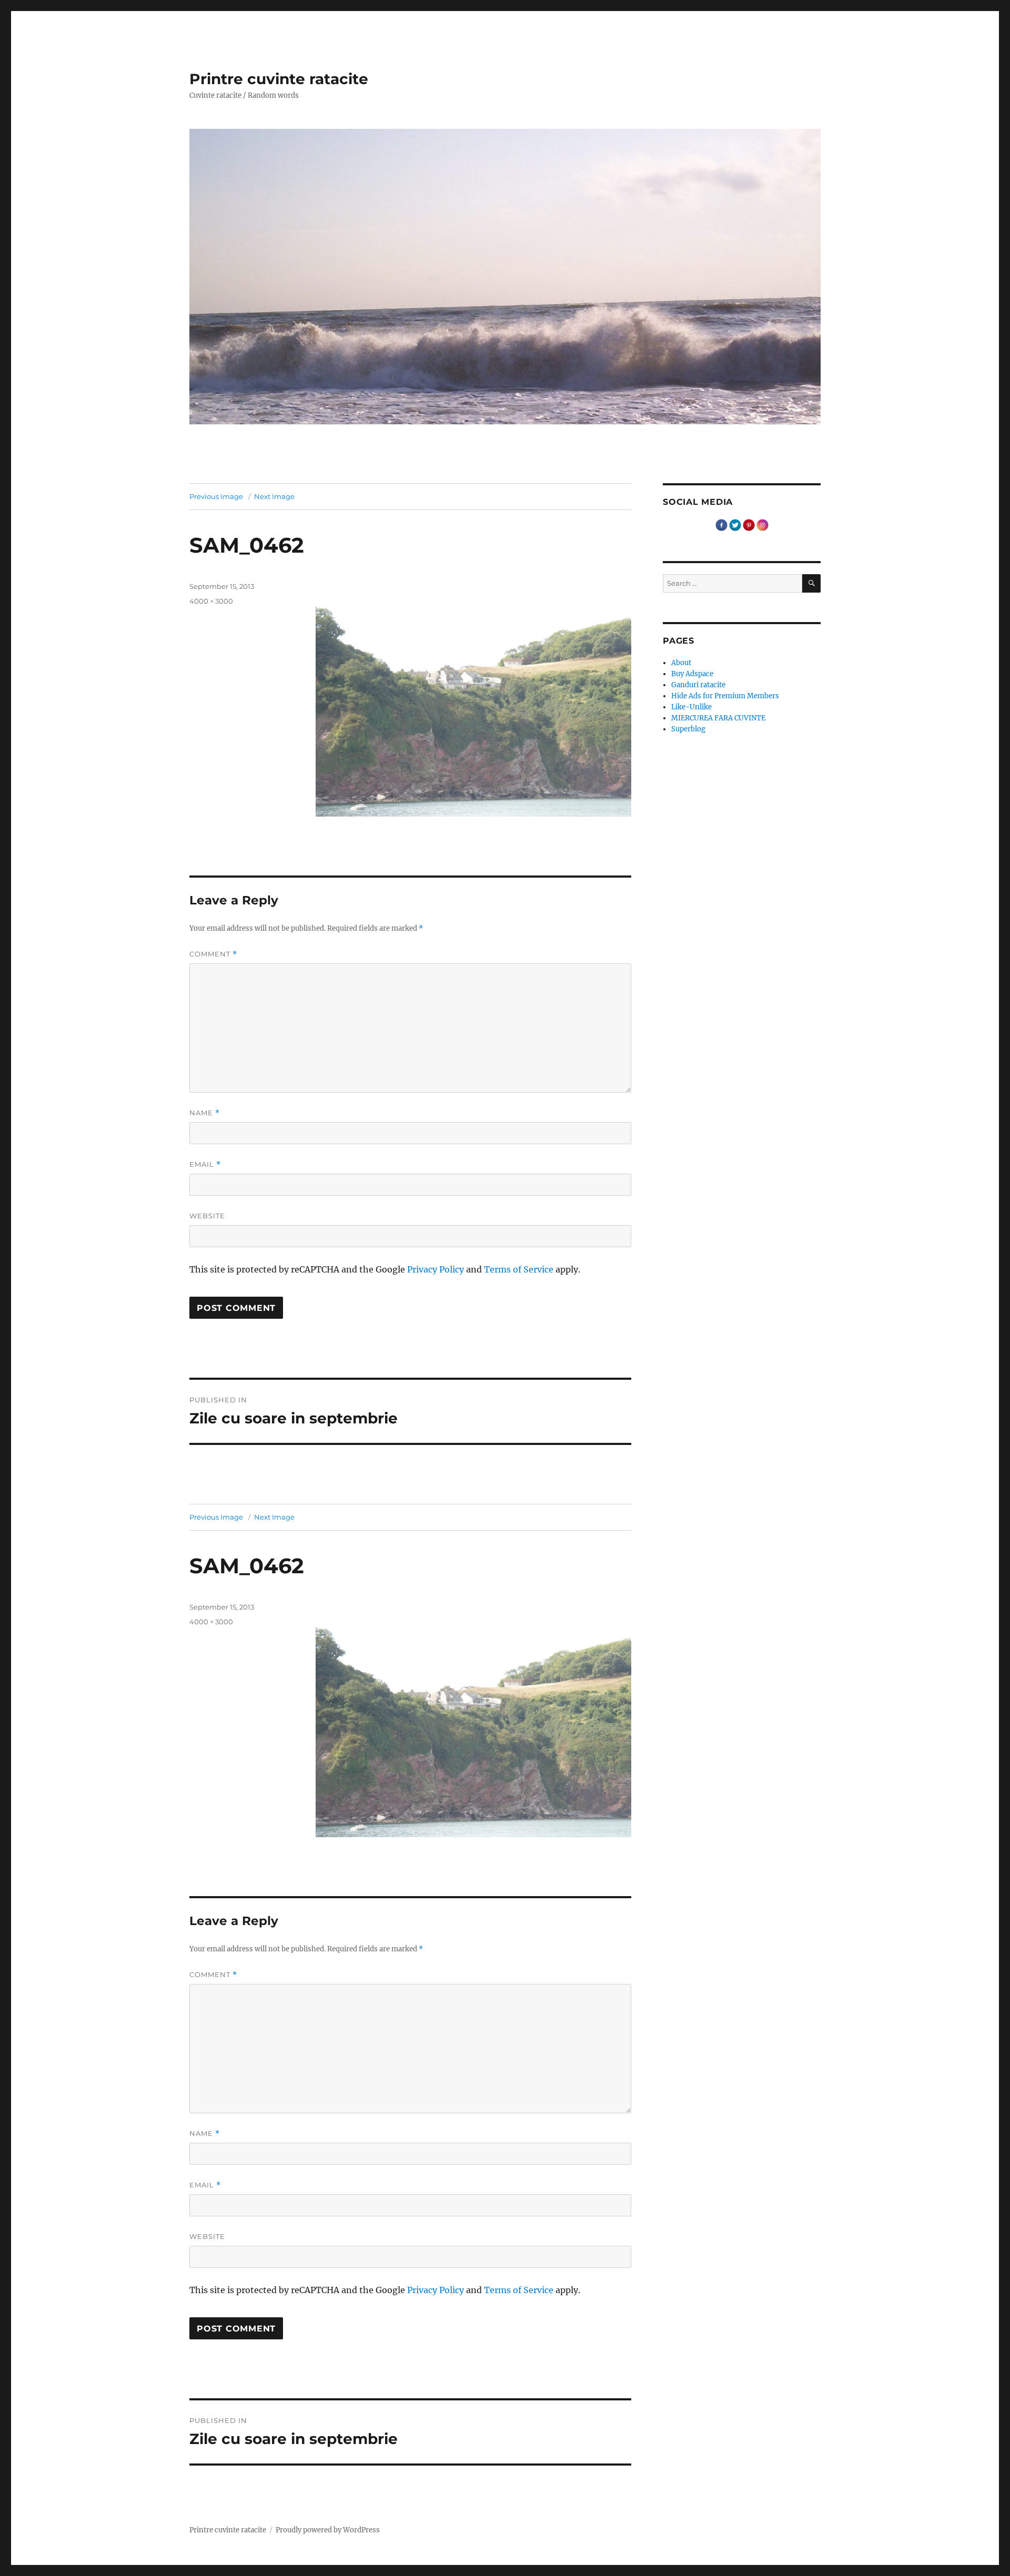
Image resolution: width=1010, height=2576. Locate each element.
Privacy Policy (436, 1269)
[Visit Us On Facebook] (721, 525)
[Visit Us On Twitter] (735, 525)
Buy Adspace (692, 674)
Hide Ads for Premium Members (725, 696)
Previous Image (216, 496)
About (681, 663)
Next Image (274, 496)
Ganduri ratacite (698, 685)
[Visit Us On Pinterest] (749, 525)
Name (205, 1113)
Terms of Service (519, 1269)
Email (205, 1164)
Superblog (688, 729)
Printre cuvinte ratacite (279, 79)
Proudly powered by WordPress (328, 2530)
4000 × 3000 (211, 601)
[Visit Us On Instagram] (762, 525)
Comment (213, 954)
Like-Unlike (691, 707)
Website (207, 1216)
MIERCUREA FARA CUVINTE (718, 718)
